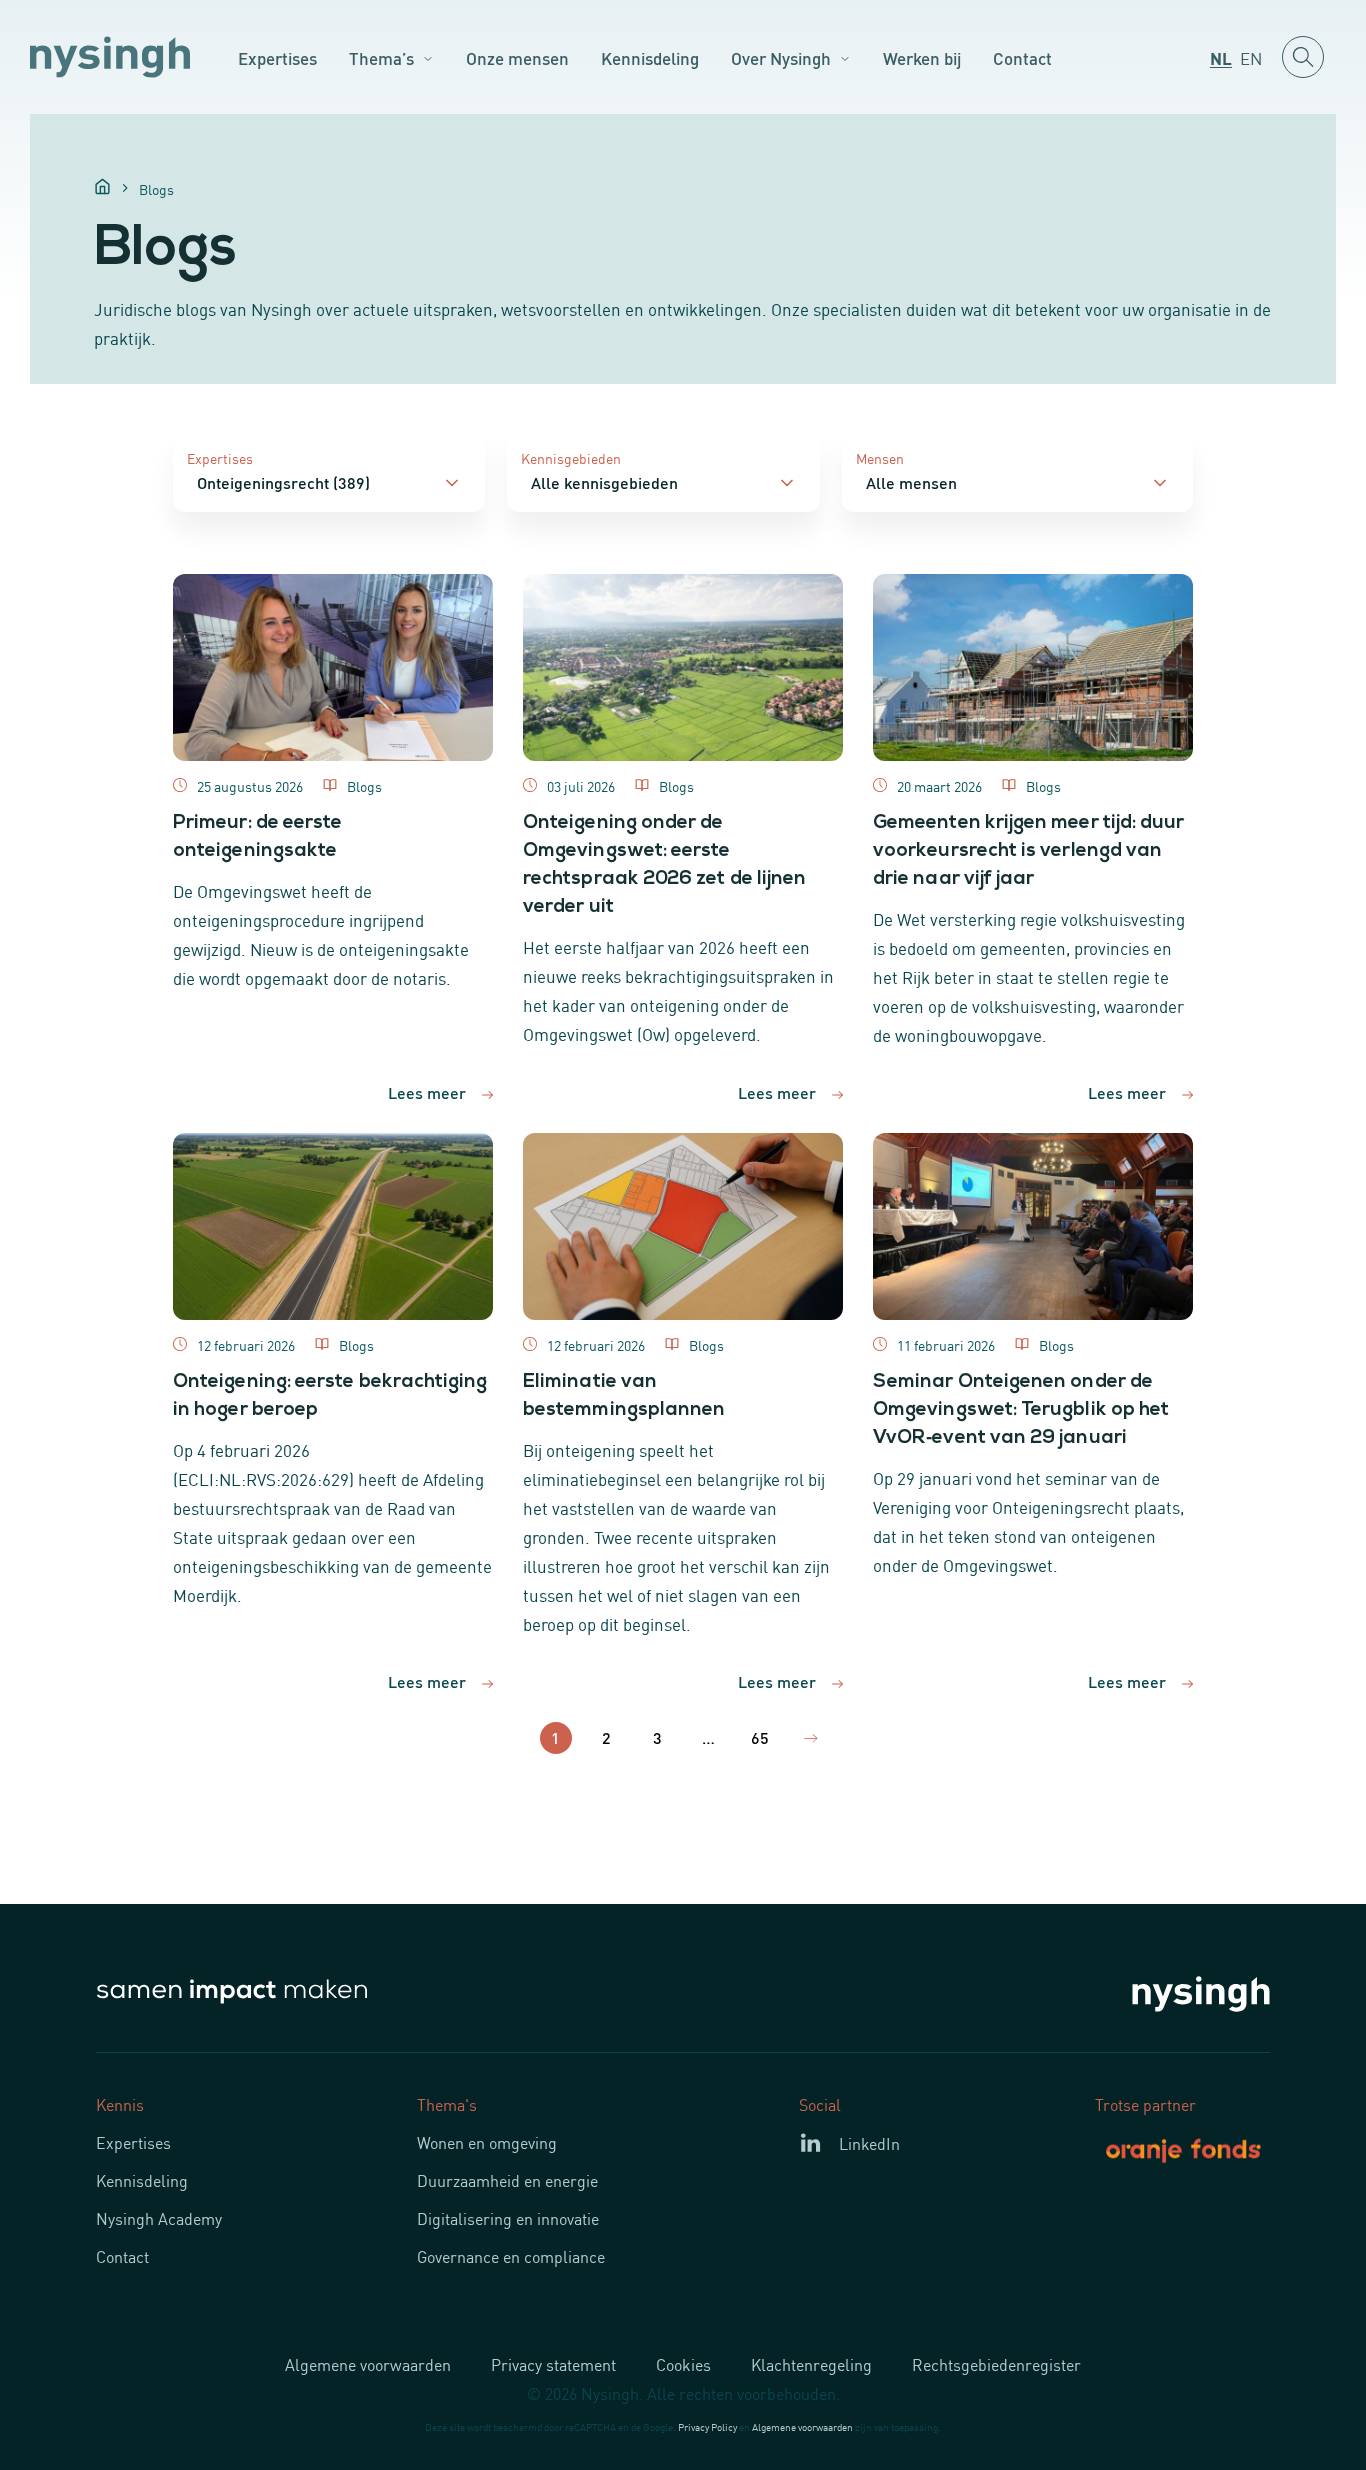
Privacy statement (553, 2364)
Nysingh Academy (159, 2218)
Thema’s (381, 57)
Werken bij (922, 57)
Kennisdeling (650, 57)
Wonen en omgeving (487, 2142)
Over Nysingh (781, 57)
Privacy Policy (707, 2426)
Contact (1022, 57)
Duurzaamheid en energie (507, 2180)
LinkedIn (869, 2143)
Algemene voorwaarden (368, 2364)
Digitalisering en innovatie (508, 2218)
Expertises (277, 57)
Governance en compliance (511, 2256)
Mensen (880, 457)
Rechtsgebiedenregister (996, 2364)
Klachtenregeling (811, 2364)
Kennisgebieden (571, 457)
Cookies (683, 2364)
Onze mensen (517, 57)
